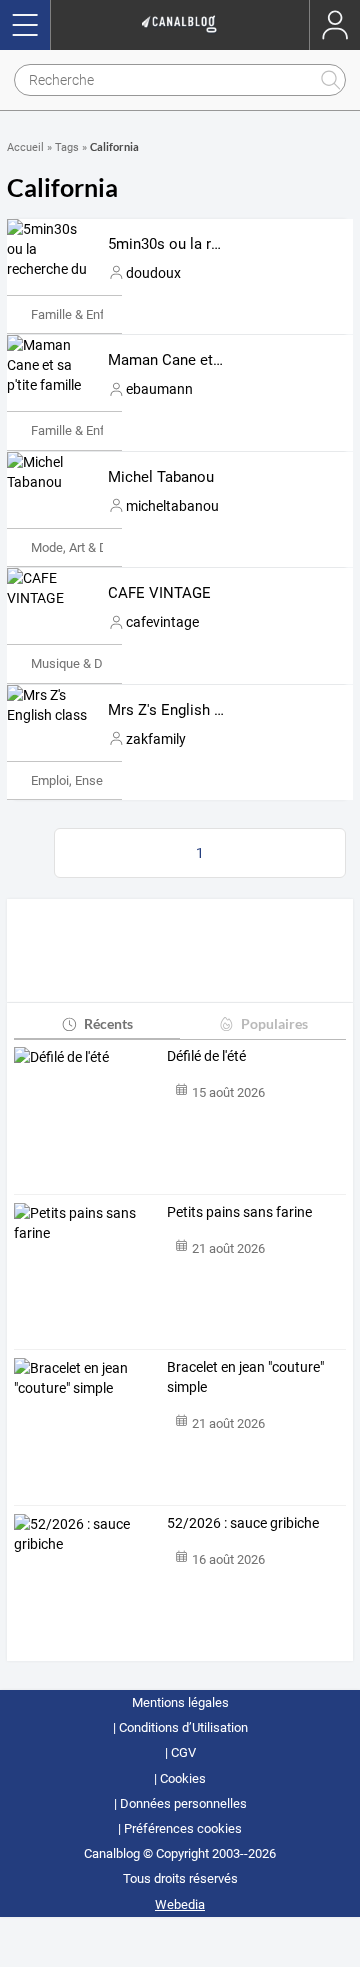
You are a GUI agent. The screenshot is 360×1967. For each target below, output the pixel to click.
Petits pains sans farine (239, 1212)
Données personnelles (183, 1803)
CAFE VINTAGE (159, 593)
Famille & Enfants (80, 314)
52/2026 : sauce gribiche (243, 1523)
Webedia (180, 1904)
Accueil (25, 147)
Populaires (274, 1023)
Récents (108, 1023)
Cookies (183, 1778)
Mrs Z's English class (179, 710)
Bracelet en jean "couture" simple (245, 1377)
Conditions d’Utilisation (183, 1727)
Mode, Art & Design (85, 547)
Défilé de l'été (206, 1056)
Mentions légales (180, 1702)
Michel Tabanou (161, 477)
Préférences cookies (183, 1828)
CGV (183, 1752)
